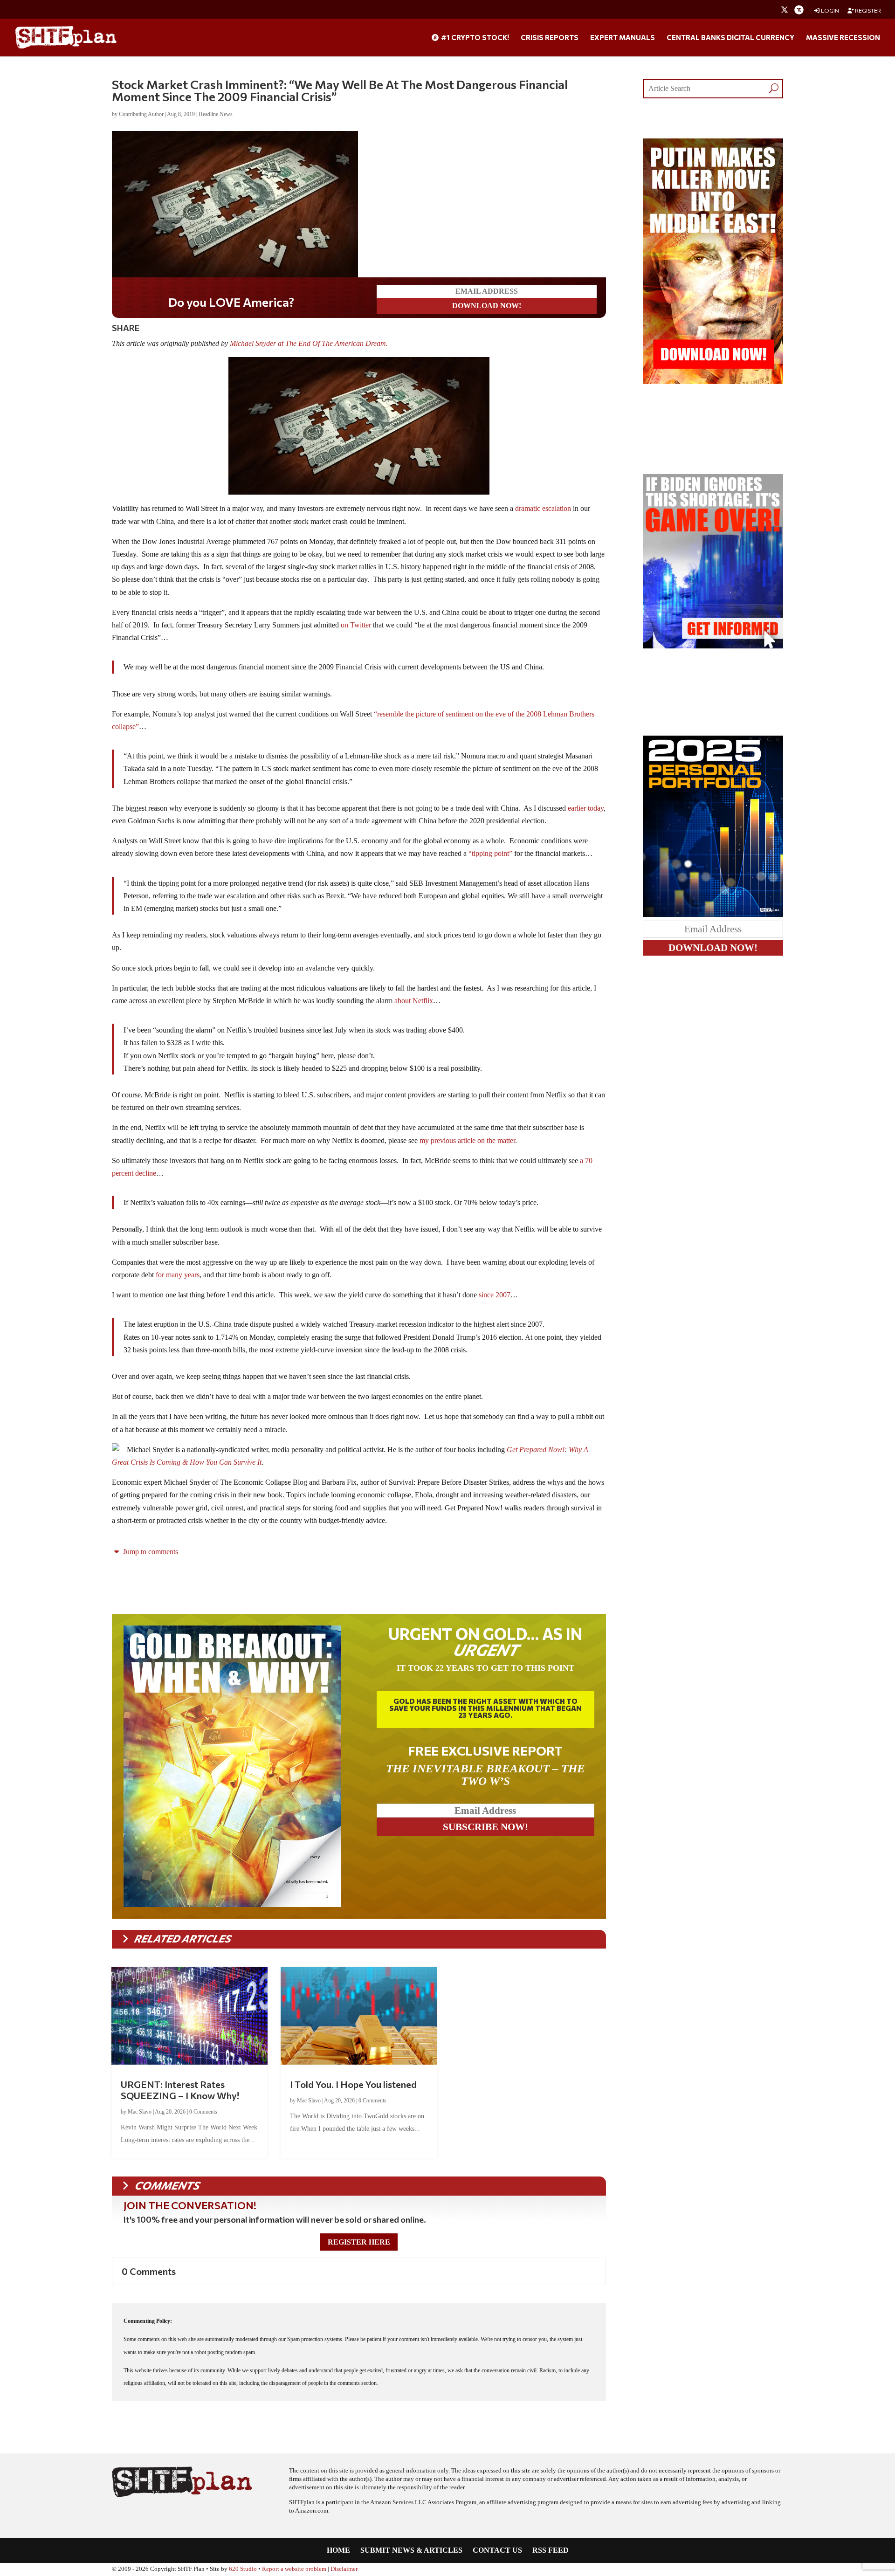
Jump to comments (150, 1552)
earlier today (586, 808)
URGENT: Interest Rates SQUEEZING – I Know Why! (180, 2090)
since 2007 (495, 1295)
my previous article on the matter (467, 1140)
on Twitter (356, 625)
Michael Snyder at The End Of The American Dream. (310, 343)
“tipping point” (490, 853)
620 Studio (243, 2569)
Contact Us (497, 2551)
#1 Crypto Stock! (474, 38)
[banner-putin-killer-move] (713, 382)
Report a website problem (294, 2569)
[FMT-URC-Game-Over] (713, 646)
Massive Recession (843, 38)
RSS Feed (551, 2551)
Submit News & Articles (411, 2551)
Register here (359, 2242)
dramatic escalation (544, 508)
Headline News (216, 114)
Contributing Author (141, 114)
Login (830, 10)
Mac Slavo (140, 2112)
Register (867, 10)
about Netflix (414, 1001)
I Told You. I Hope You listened (353, 2084)
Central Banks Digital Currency (730, 38)
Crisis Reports (550, 38)
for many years (178, 1275)
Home (338, 2551)
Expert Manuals (623, 38)
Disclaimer (344, 2569)
